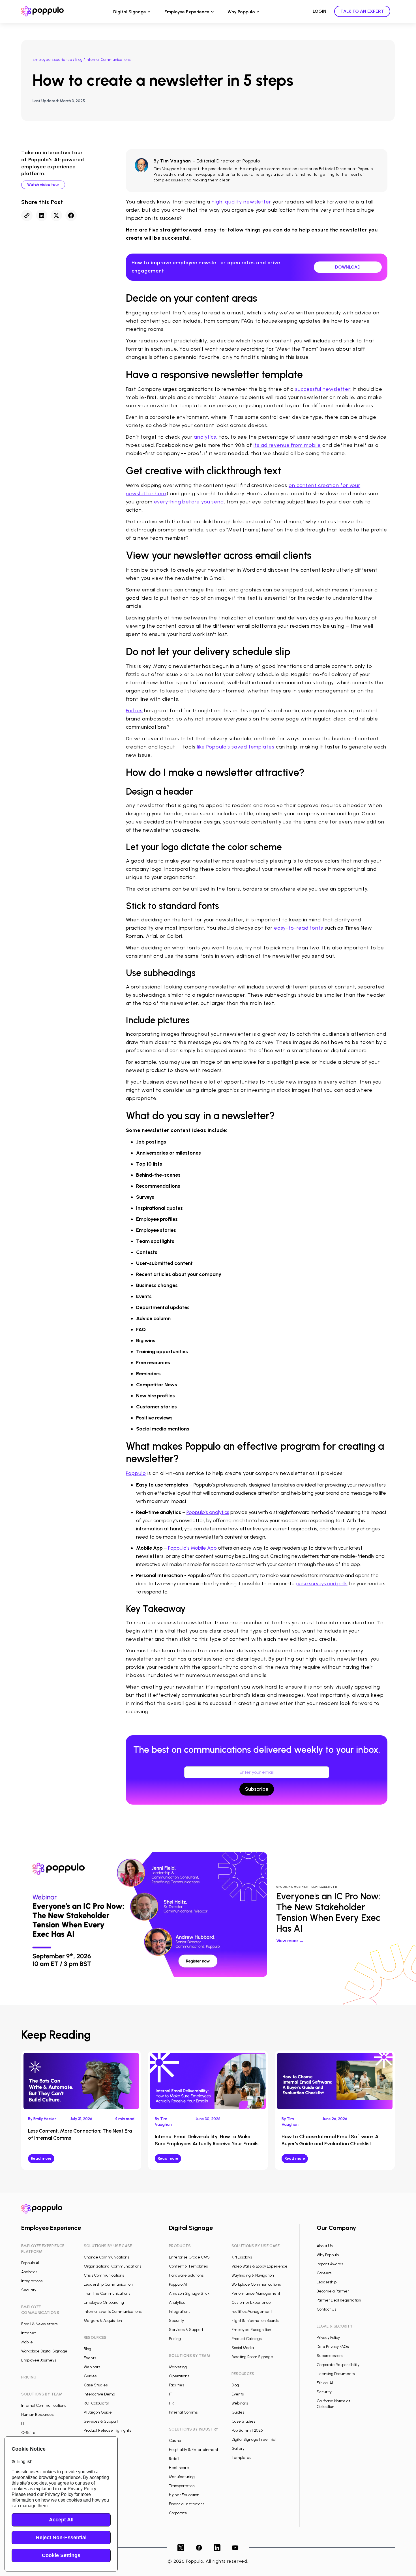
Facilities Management (252, 2312)
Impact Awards (330, 2264)
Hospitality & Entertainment (194, 2450)
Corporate (178, 2513)
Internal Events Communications (113, 2312)
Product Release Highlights (107, 2430)
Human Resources (37, 2415)
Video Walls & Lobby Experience (260, 2266)
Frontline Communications (107, 2293)
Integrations (32, 2281)
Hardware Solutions (186, 2275)
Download (348, 267)
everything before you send (189, 502)
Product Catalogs (246, 2339)
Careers (324, 2273)
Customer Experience (251, 2302)
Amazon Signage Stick (189, 2293)
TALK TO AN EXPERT (362, 11)
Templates (241, 2458)
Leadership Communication (108, 2284)
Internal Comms (183, 2412)
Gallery (238, 2449)
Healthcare (179, 2468)
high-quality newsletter (242, 202)
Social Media (243, 2348)
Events (90, 2358)
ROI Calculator (97, 2403)
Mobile (27, 2342)
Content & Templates (188, 2266)
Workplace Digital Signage (44, 2351)
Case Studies (96, 2385)
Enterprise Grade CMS (189, 2257)
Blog (79, 60)
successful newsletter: (323, 389)
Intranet (28, 2333)
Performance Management (256, 2293)
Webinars (92, 2367)
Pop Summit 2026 (247, 2430)
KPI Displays (242, 2257)
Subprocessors (330, 2356)
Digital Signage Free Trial (254, 2439)
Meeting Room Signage (252, 2357)
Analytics (29, 2272)
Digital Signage (130, 12)
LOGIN (319, 11)
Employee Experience (187, 12)
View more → (290, 1941)
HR (171, 2403)
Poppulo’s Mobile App (192, 1548)
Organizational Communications (112, 2266)
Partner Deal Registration (339, 2300)
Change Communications (106, 2257)
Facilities (176, 2385)
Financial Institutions (187, 2504)
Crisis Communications (104, 2275)
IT (23, 2424)
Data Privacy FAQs (333, 2347)
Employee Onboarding (104, 2302)
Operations (179, 2376)
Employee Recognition (251, 2330)
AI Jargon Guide (98, 2412)
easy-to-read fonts (299, 928)
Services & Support (101, 2421)
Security (29, 2290)
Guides (90, 2376)
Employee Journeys (39, 2360)
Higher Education (184, 2495)
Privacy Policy (328, 2338)
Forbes (134, 711)
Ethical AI (325, 2383)
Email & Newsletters (39, 2324)
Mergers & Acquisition (103, 2321)
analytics (205, 437)
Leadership (327, 2282)
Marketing (178, 2367)
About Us (325, 2246)
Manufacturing (182, 2477)
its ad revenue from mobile (287, 445)
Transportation (182, 2486)
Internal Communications (44, 2406)
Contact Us (326, 2309)
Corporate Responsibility (338, 2365)
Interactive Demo (99, 2394)
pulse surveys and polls (322, 1584)
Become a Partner (333, 2291)
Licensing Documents (336, 2374)
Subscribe (257, 1789)
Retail (174, 2459)
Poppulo (136, 1473)
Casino (175, 2441)
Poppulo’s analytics (208, 1512)
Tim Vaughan (176, 161)
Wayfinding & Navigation (253, 2275)
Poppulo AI (30, 2263)
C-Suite (28, 2433)
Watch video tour (43, 185)
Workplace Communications (256, 2284)
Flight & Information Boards (255, 2321)
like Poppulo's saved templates (236, 747)
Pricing (175, 2339)
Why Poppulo (241, 12)
